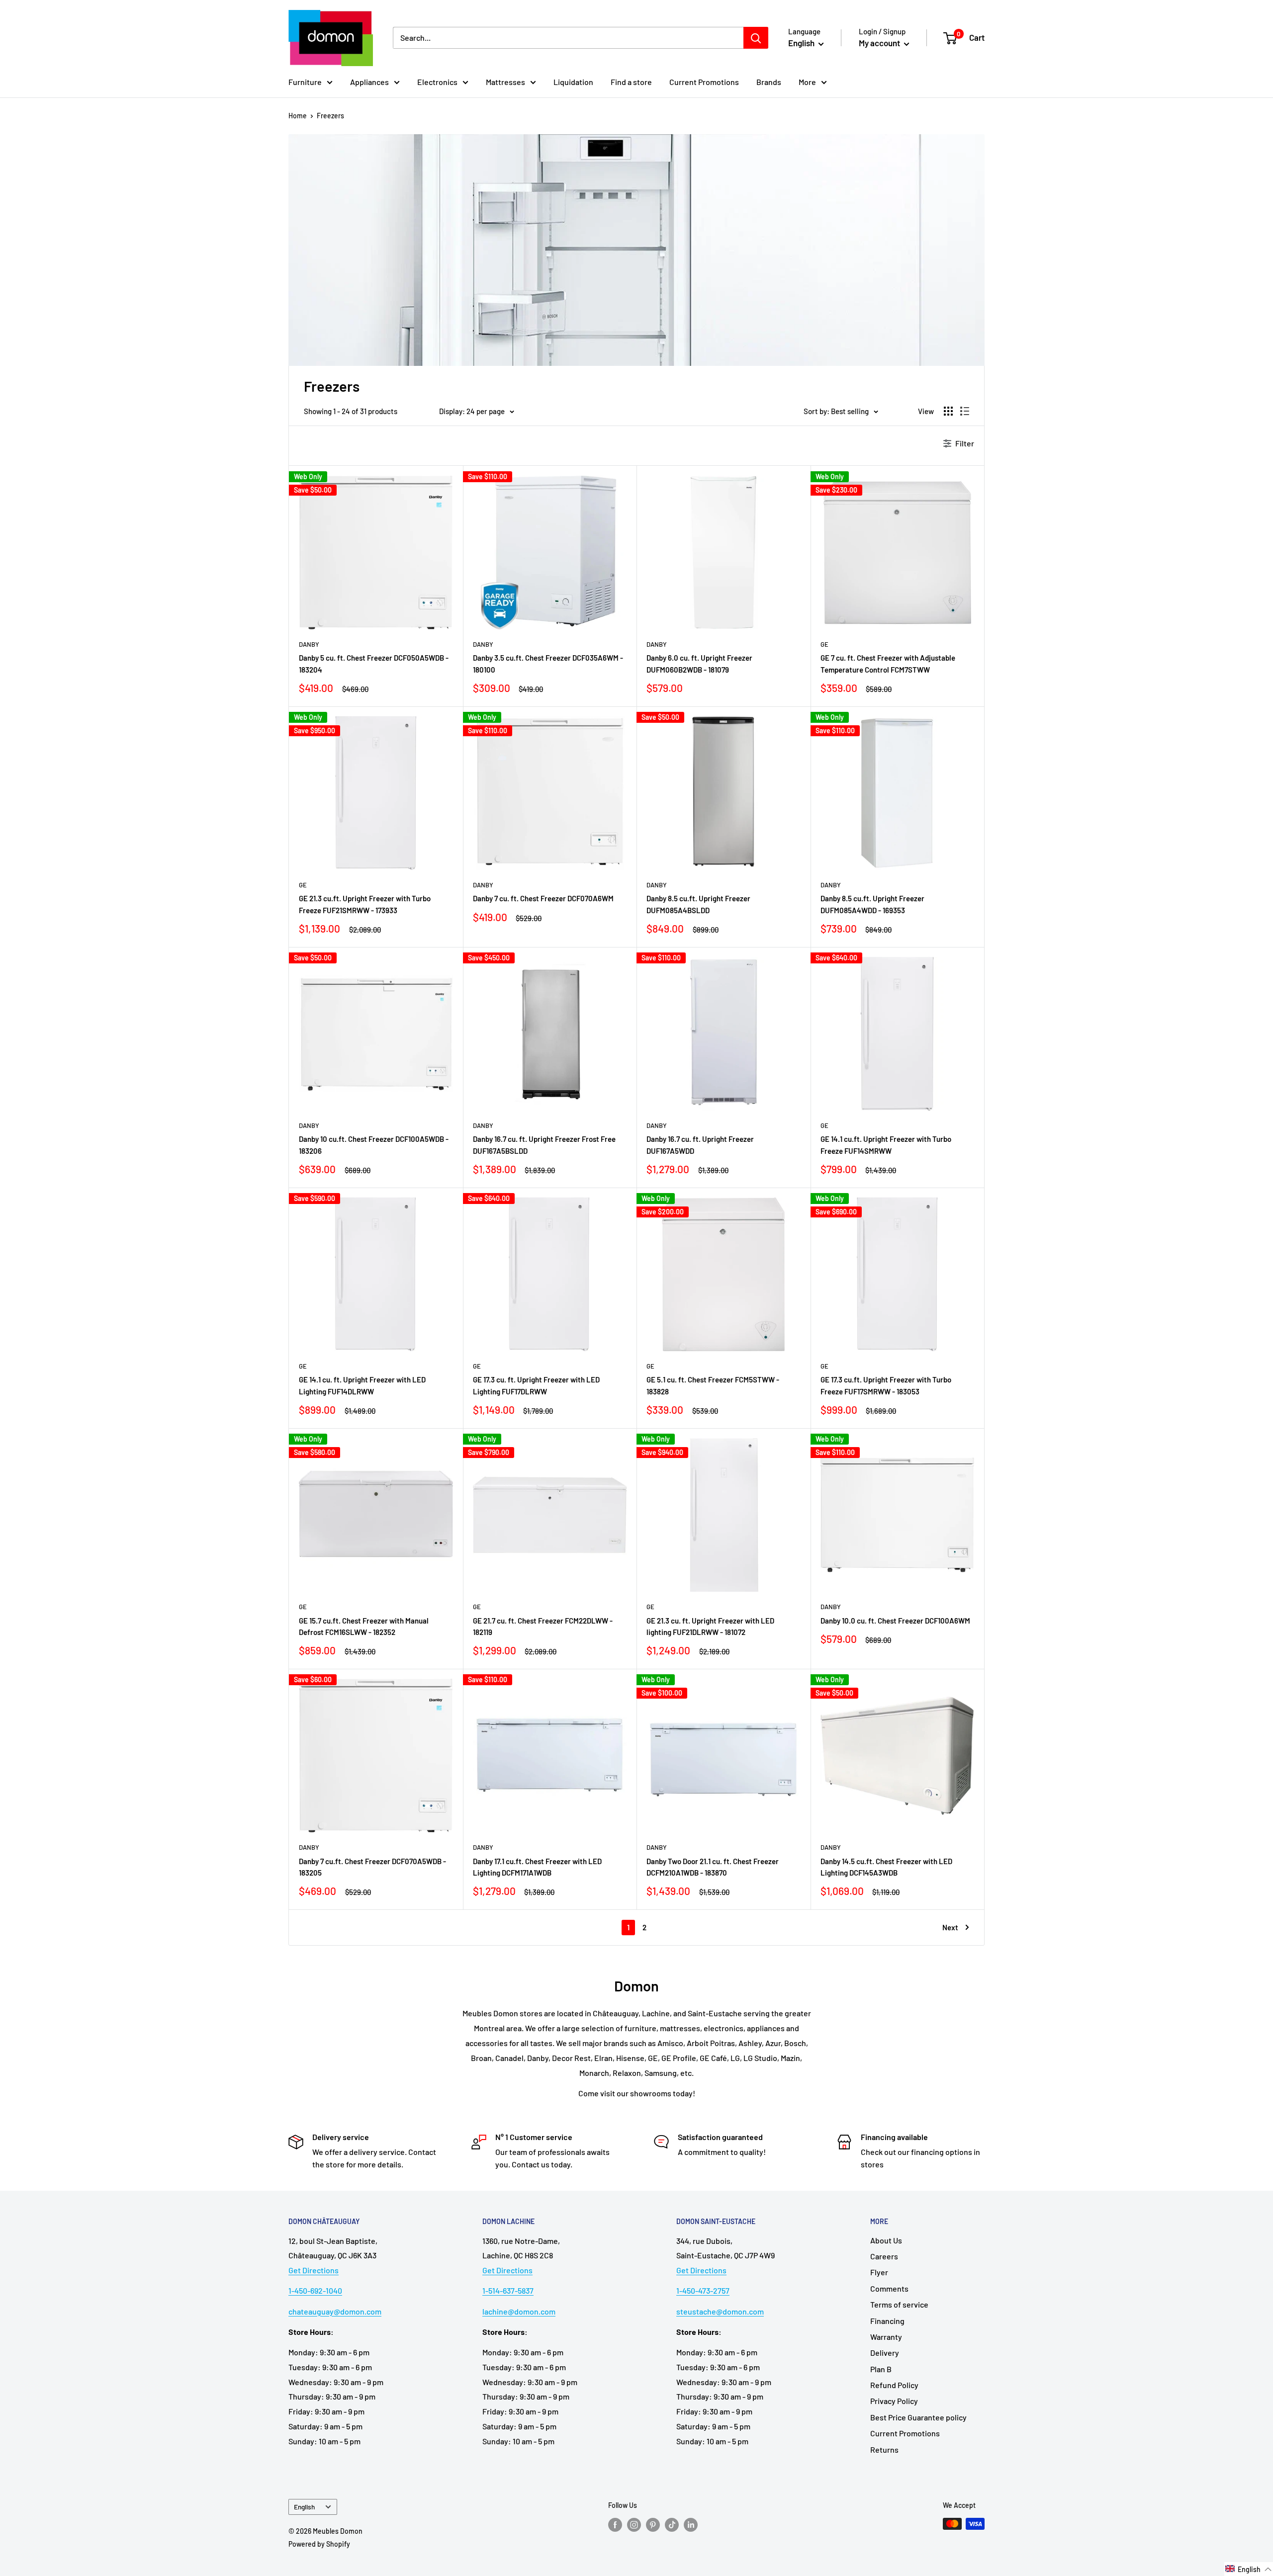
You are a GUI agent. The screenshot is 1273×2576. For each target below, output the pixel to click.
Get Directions (314, 2270)
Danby (309, 644)
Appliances (369, 82)
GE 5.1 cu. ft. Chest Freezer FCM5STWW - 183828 (713, 1385)
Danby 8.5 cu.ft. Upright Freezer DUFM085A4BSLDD (698, 904)
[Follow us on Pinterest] (653, 2525)
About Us (886, 2240)
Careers (884, 2256)
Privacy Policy (894, 2401)
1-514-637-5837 (508, 2290)
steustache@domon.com (720, 2311)
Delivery (885, 2353)
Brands (769, 82)
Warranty (886, 2337)
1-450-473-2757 (703, 2290)
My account (880, 43)
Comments (889, 2288)
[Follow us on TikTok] (672, 2525)
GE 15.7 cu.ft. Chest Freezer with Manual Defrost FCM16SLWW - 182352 (364, 1626)
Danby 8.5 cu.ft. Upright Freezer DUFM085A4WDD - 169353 (872, 904)
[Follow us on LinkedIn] (691, 2525)
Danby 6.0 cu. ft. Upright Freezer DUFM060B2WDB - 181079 (699, 663)
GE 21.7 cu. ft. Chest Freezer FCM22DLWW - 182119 (543, 1626)
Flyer (879, 2272)
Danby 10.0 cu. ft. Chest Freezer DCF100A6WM (895, 1621)
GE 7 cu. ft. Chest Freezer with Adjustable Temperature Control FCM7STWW (888, 663)
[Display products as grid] (948, 411)
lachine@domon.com (519, 2311)
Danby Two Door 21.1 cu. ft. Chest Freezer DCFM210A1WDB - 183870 (713, 1867)
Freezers (330, 116)
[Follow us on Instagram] (634, 2525)
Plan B (881, 2369)
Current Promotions (704, 82)
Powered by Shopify (319, 2544)
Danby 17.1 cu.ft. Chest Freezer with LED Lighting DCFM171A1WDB (537, 1867)
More (807, 82)
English (304, 2507)
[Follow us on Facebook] (615, 2525)
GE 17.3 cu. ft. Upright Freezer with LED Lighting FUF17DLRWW (536, 1385)
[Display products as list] (965, 411)
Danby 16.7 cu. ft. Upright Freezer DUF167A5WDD (700, 1145)
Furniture (305, 82)
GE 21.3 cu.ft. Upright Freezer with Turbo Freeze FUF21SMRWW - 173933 (365, 904)
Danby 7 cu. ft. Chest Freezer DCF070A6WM (543, 898)
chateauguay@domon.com (335, 2311)
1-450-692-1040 (315, 2290)
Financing (887, 2321)
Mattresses (505, 82)
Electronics (437, 82)
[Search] (756, 38)
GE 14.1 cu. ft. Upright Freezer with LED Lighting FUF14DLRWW (362, 1385)
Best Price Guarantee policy (918, 2417)
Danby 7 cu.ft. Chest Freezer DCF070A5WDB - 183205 (372, 1867)
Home (298, 116)
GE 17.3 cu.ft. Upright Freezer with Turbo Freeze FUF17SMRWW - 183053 (886, 1385)
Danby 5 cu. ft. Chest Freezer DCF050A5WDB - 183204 (374, 663)
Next (950, 1927)
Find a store (631, 82)
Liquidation (573, 82)
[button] (1249, 2569)
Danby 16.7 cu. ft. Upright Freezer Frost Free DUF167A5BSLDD (544, 1145)
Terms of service (899, 2304)
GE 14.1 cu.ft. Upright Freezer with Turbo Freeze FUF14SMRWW (886, 1145)
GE (824, 644)
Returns (884, 2449)
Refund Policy (894, 2385)
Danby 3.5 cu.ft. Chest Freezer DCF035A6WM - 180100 (548, 663)
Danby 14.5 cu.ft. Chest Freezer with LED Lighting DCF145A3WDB (886, 1867)
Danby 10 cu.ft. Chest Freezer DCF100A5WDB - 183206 (374, 1145)
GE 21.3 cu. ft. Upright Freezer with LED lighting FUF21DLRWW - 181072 (710, 1626)
